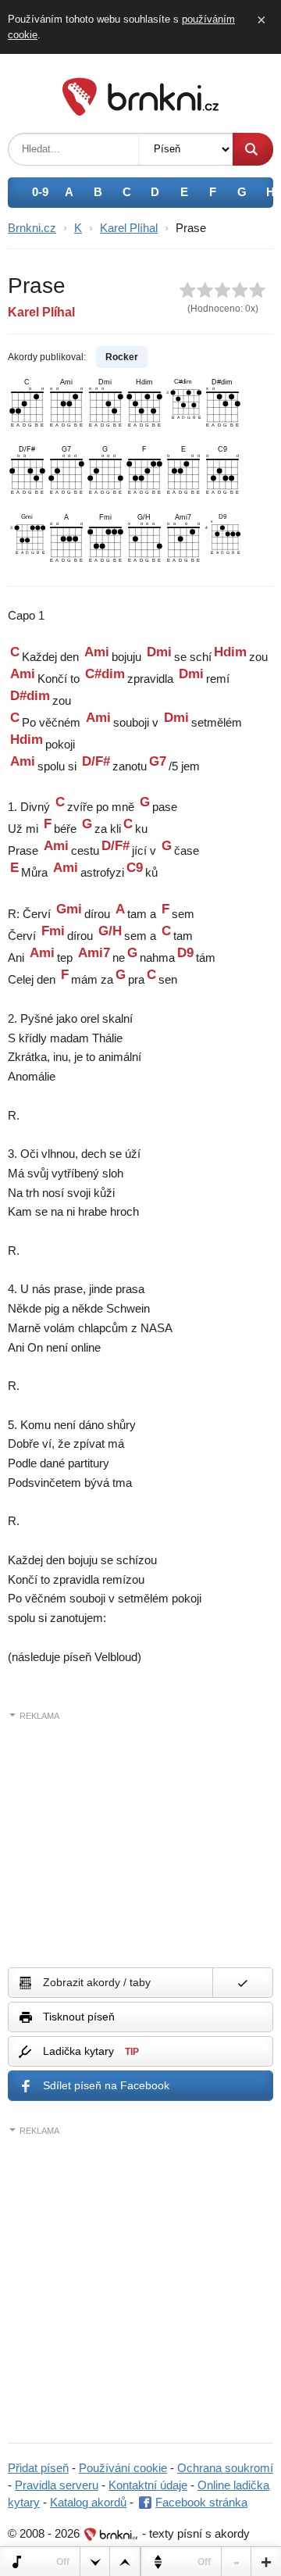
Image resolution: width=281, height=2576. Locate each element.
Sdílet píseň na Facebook (106, 2085)
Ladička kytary (91, 2051)
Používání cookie (123, 2468)
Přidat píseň (38, 2468)
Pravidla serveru (57, 2485)
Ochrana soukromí (225, 2468)
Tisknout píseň (79, 2017)
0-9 (40, 192)
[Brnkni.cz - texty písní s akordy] (140, 111)
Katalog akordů (88, 2502)
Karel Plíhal (129, 228)
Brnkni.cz (32, 228)
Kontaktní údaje (148, 2485)
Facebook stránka (201, 2502)
